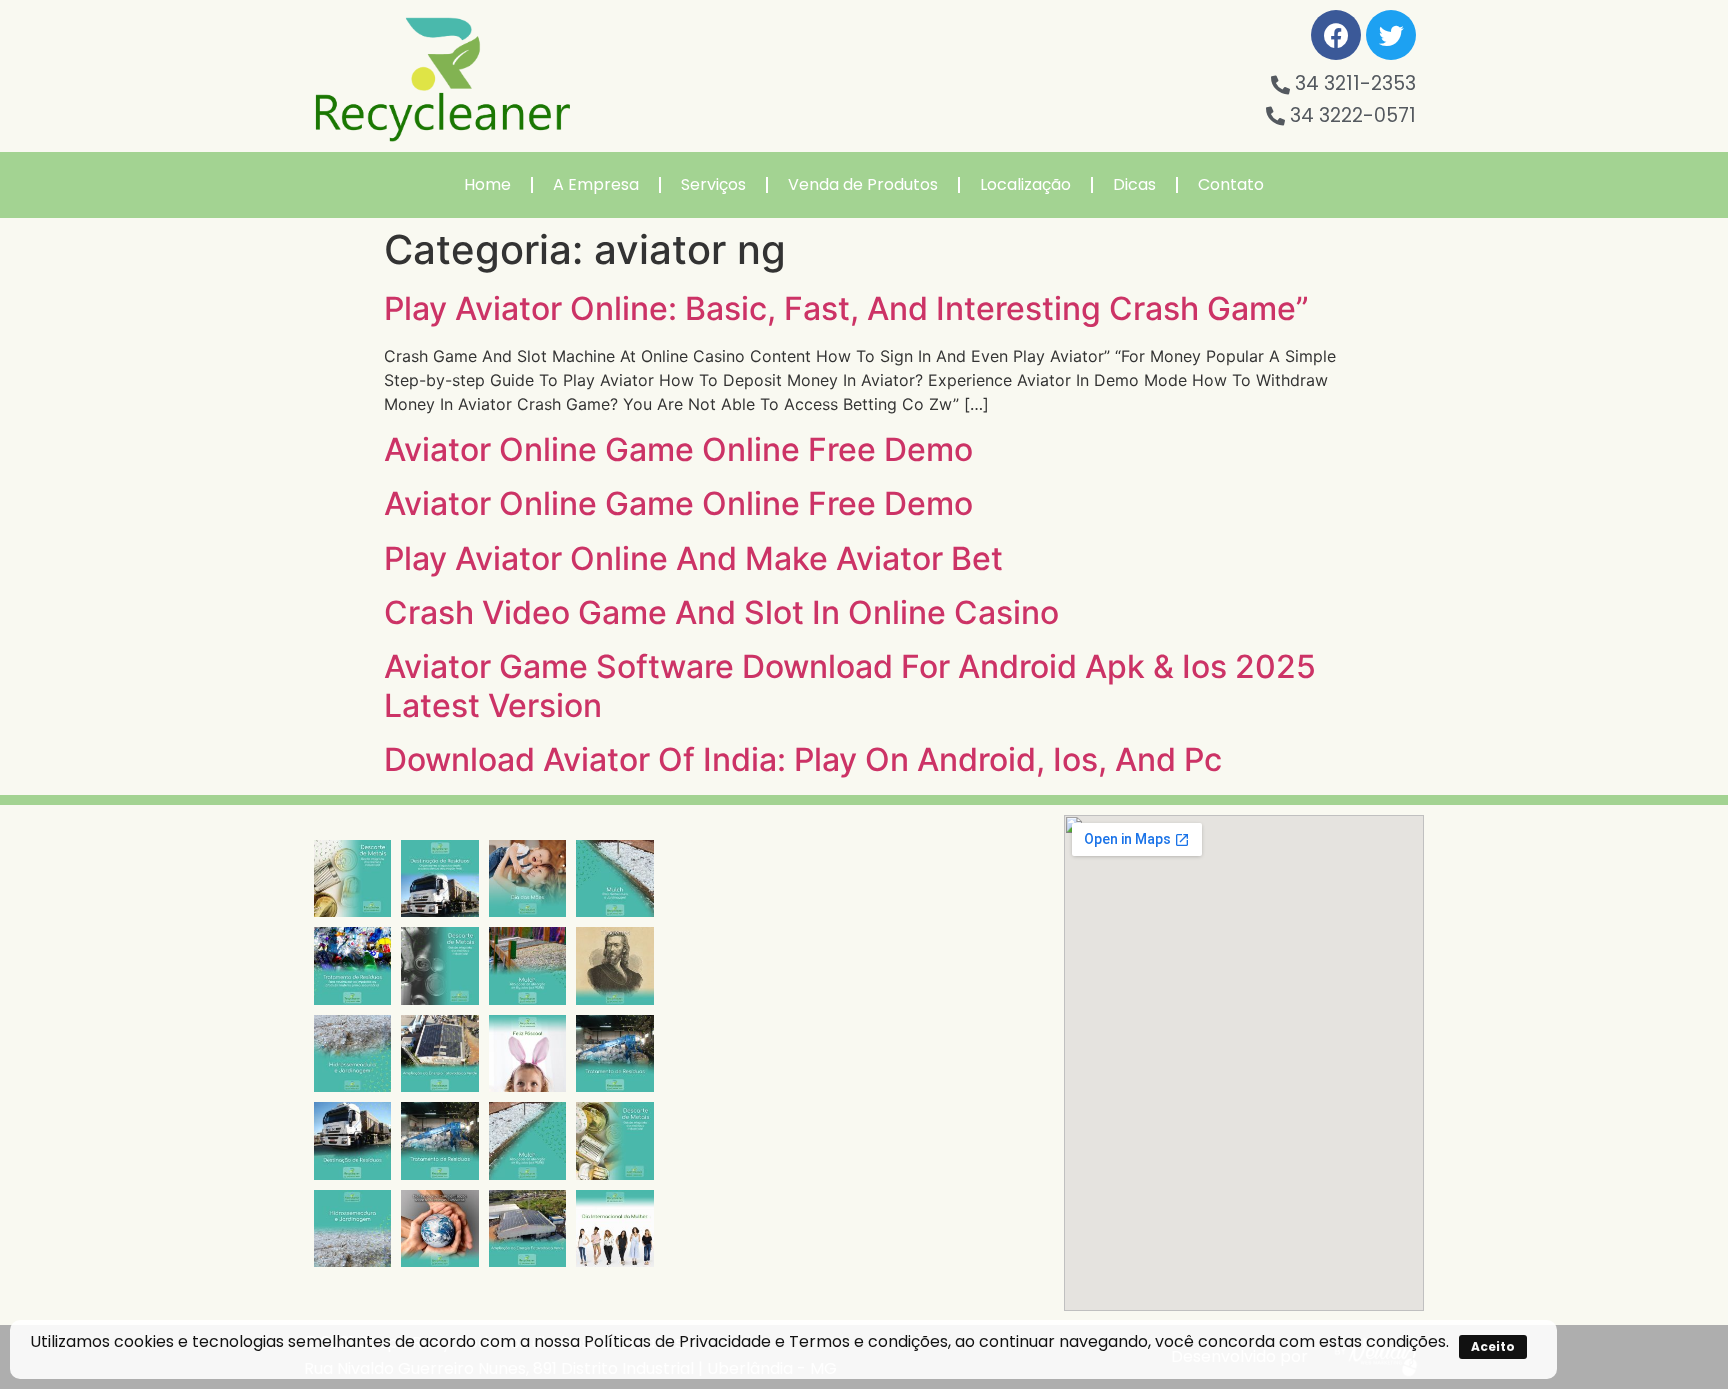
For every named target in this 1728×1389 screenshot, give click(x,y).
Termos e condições (868, 1341)
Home (487, 184)
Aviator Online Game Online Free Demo (678, 449)
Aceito (1493, 1346)
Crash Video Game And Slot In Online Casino (721, 612)
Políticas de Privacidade (677, 1341)
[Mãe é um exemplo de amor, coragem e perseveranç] (527, 878)
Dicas (1134, 184)
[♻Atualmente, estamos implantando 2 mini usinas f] (439, 1053)
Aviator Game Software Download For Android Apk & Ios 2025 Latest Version (850, 685)
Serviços (713, 184)
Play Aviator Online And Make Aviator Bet (693, 558)
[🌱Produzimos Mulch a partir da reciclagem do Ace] (614, 878)
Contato (1231, 184)
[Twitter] (1391, 35)
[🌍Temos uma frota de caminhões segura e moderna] (439, 878)
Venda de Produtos (863, 184)
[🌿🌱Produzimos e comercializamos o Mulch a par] (352, 1053)
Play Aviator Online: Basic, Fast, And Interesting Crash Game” (846, 308)
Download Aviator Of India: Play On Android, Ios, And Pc (803, 759)
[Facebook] (1336, 35)
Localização (1025, 184)
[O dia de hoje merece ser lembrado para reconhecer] (614, 1228)
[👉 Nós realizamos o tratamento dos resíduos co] (352, 965)
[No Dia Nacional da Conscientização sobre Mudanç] (439, 1228)
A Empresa (596, 184)
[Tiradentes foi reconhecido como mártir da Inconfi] (614, 965)
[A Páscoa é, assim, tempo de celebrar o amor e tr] (527, 1053)
